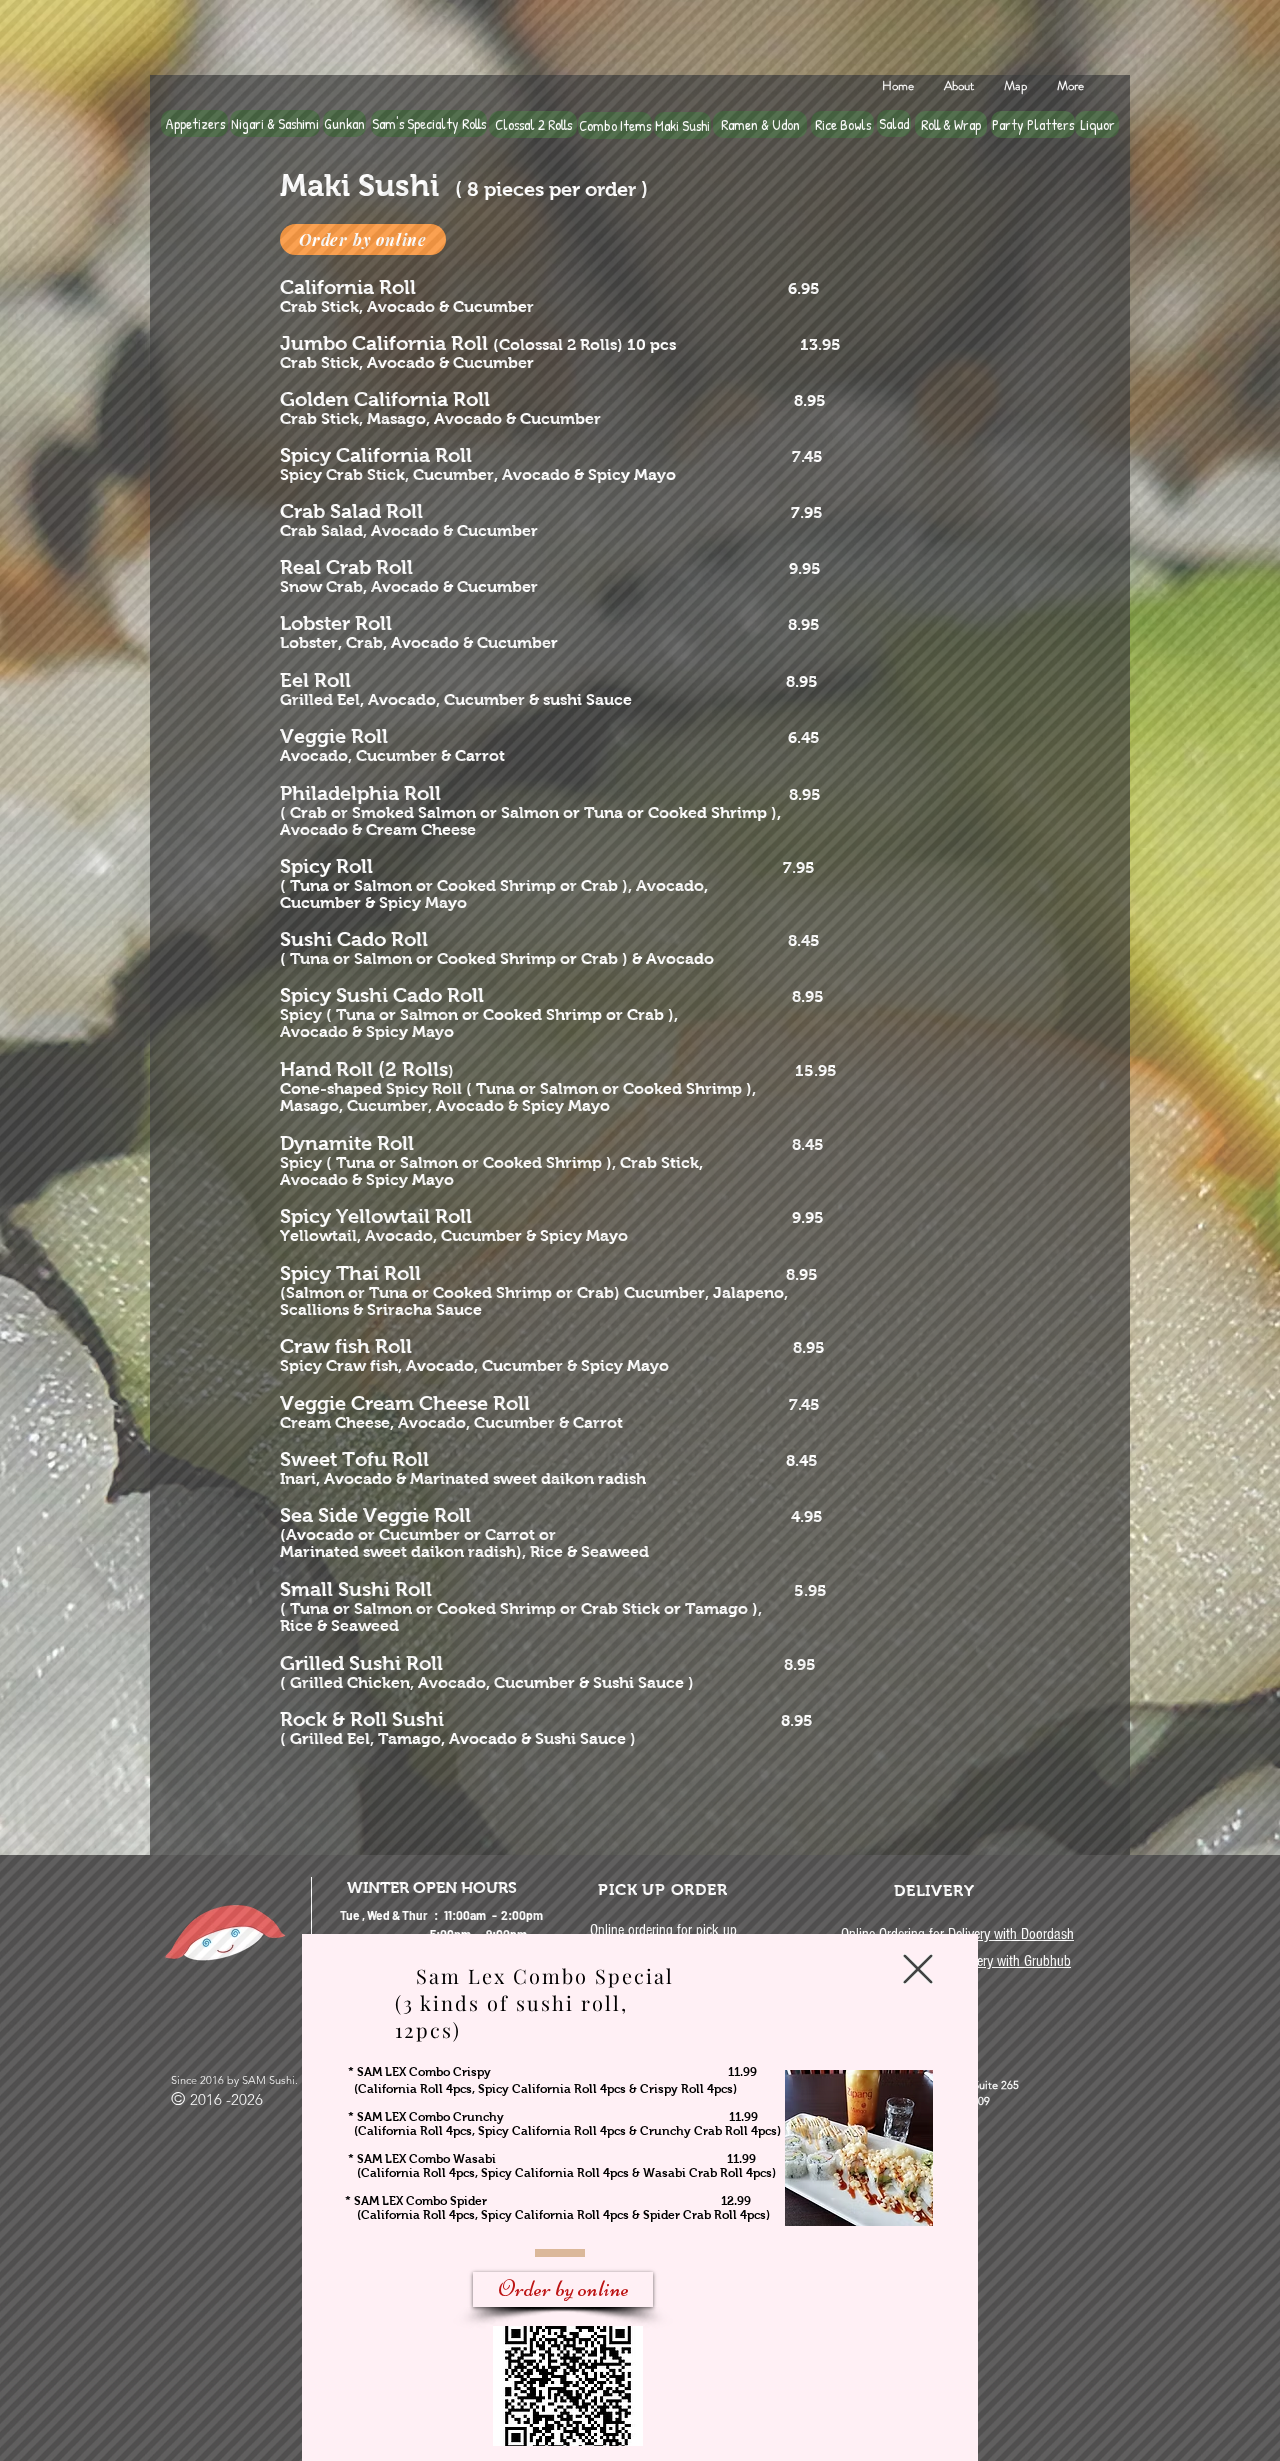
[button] (918, 1969)
